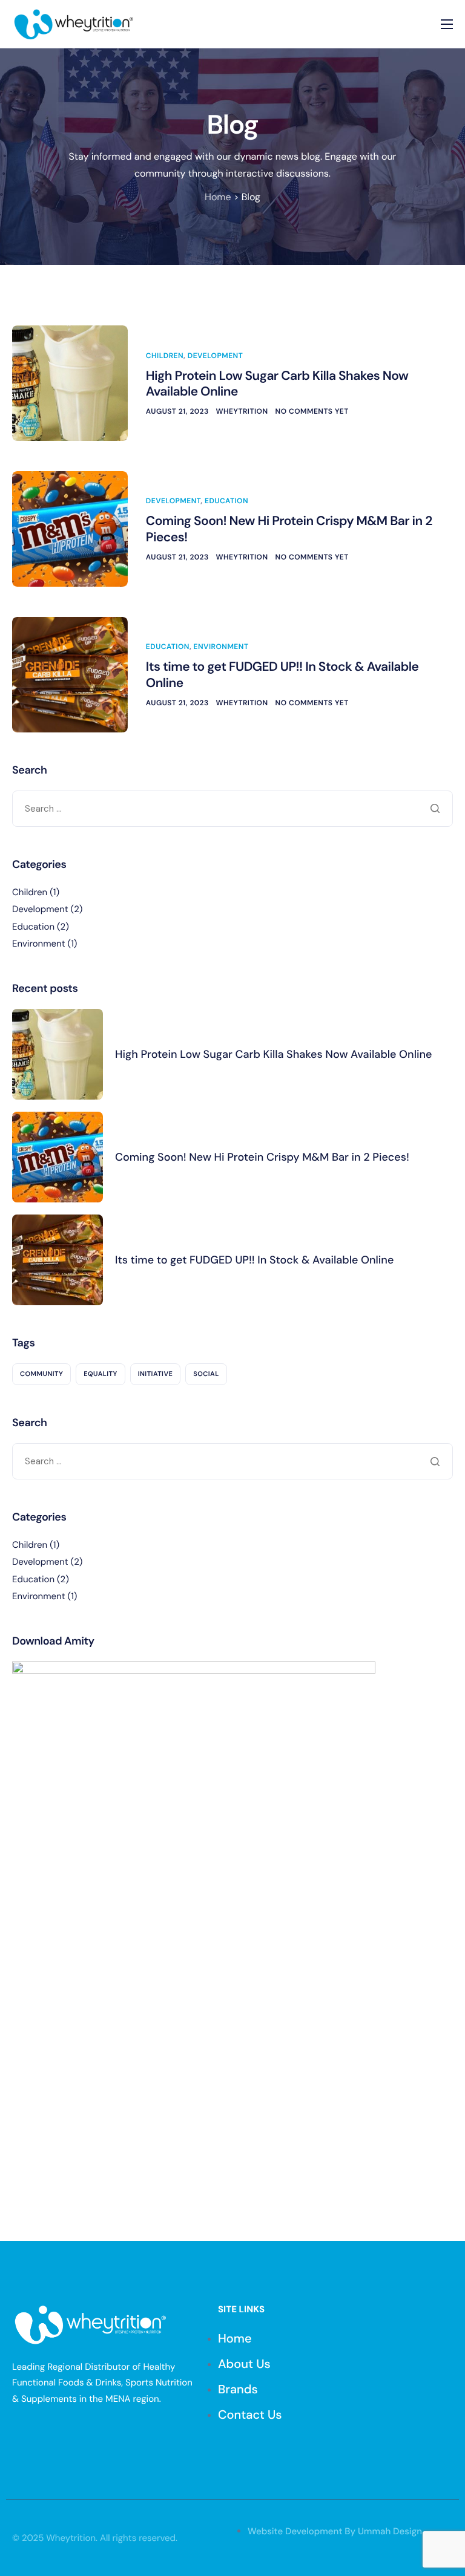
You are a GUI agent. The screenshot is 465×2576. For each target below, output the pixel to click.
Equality (100, 1374)
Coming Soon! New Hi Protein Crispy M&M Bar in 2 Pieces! (289, 529)
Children (165, 356)
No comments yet (312, 411)
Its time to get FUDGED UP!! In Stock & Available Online (282, 674)
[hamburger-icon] (447, 24)
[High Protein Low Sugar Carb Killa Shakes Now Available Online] (70, 383)
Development (215, 356)
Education (226, 501)
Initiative (156, 1374)
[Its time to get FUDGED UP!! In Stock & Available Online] (70, 674)
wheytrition (242, 411)
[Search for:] (232, 809)
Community (41, 1374)
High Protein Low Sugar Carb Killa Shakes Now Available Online (277, 383)
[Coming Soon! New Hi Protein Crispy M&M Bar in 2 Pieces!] (70, 529)
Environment (221, 647)
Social (206, 1374)
